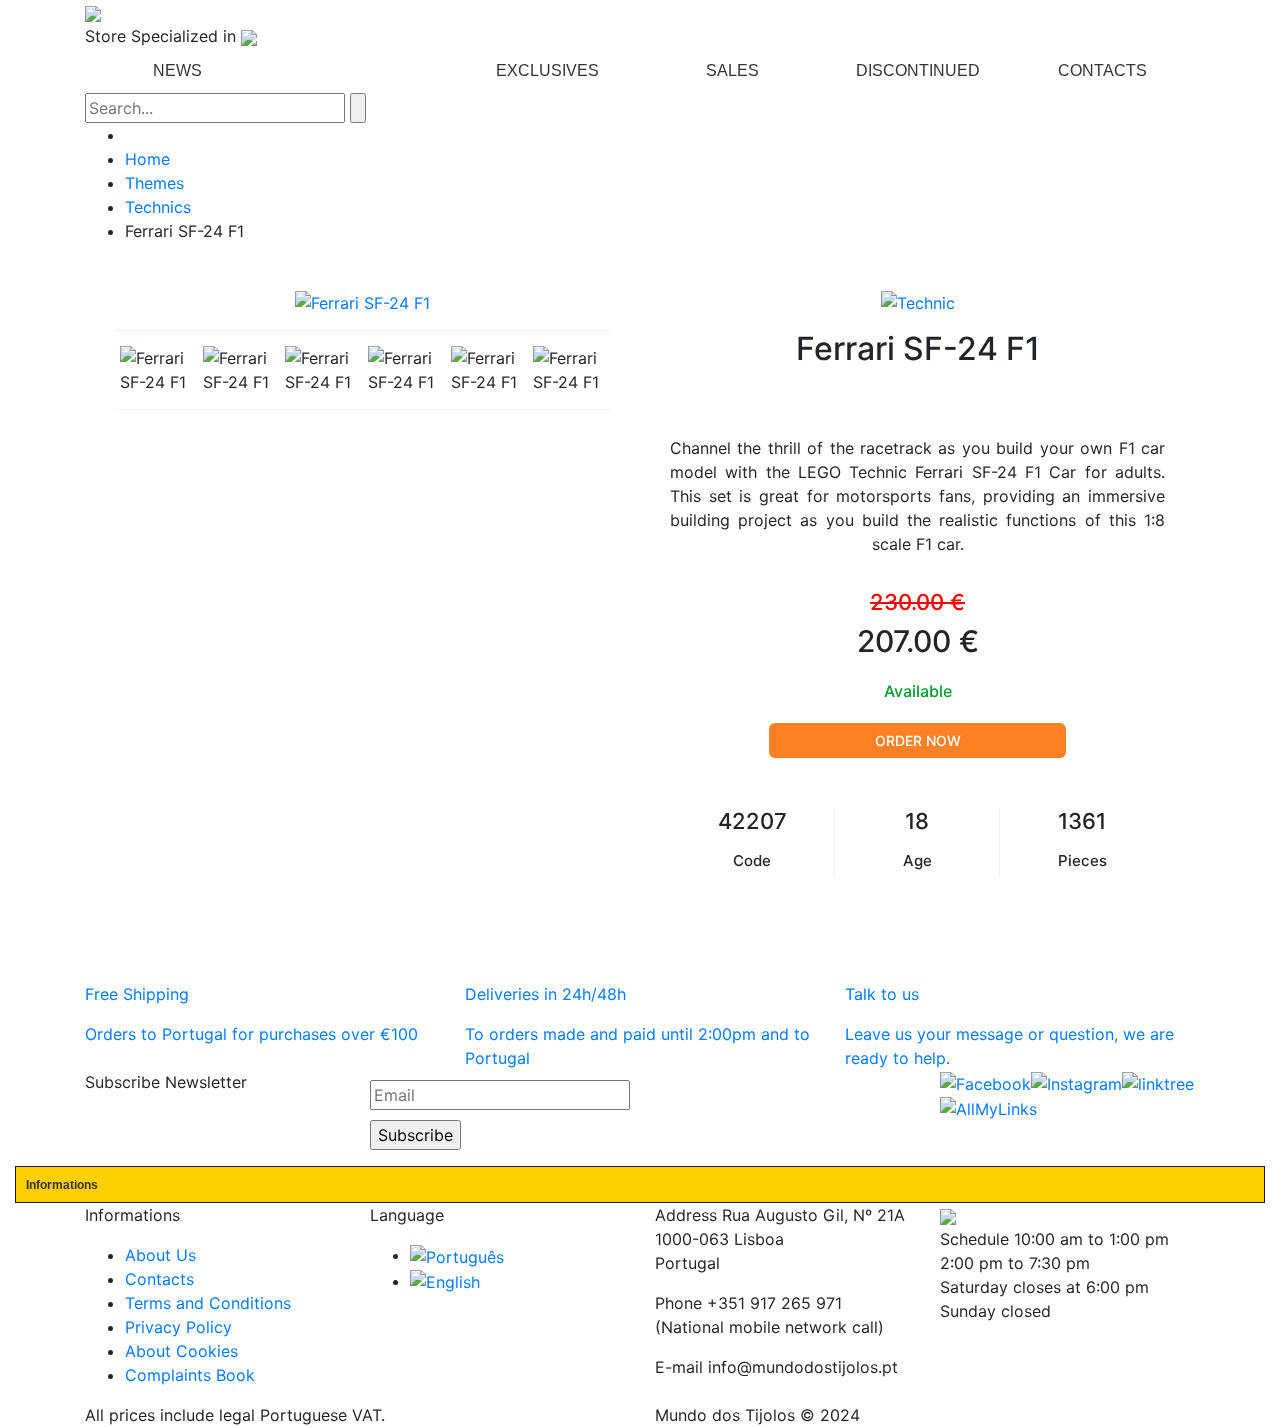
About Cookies (181, 1351)
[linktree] (1158, 1082)
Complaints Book (190, 1375)
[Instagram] (1076, 1082)
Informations (62, 1185)
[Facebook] (985, 1082)
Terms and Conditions (208, 1303)
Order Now (918, 740)
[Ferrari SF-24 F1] (156, 370)
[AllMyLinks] (988, 1108)
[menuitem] (177, 71)
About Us (160, 1255)
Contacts (159, 1279)
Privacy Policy (178, 1327)
